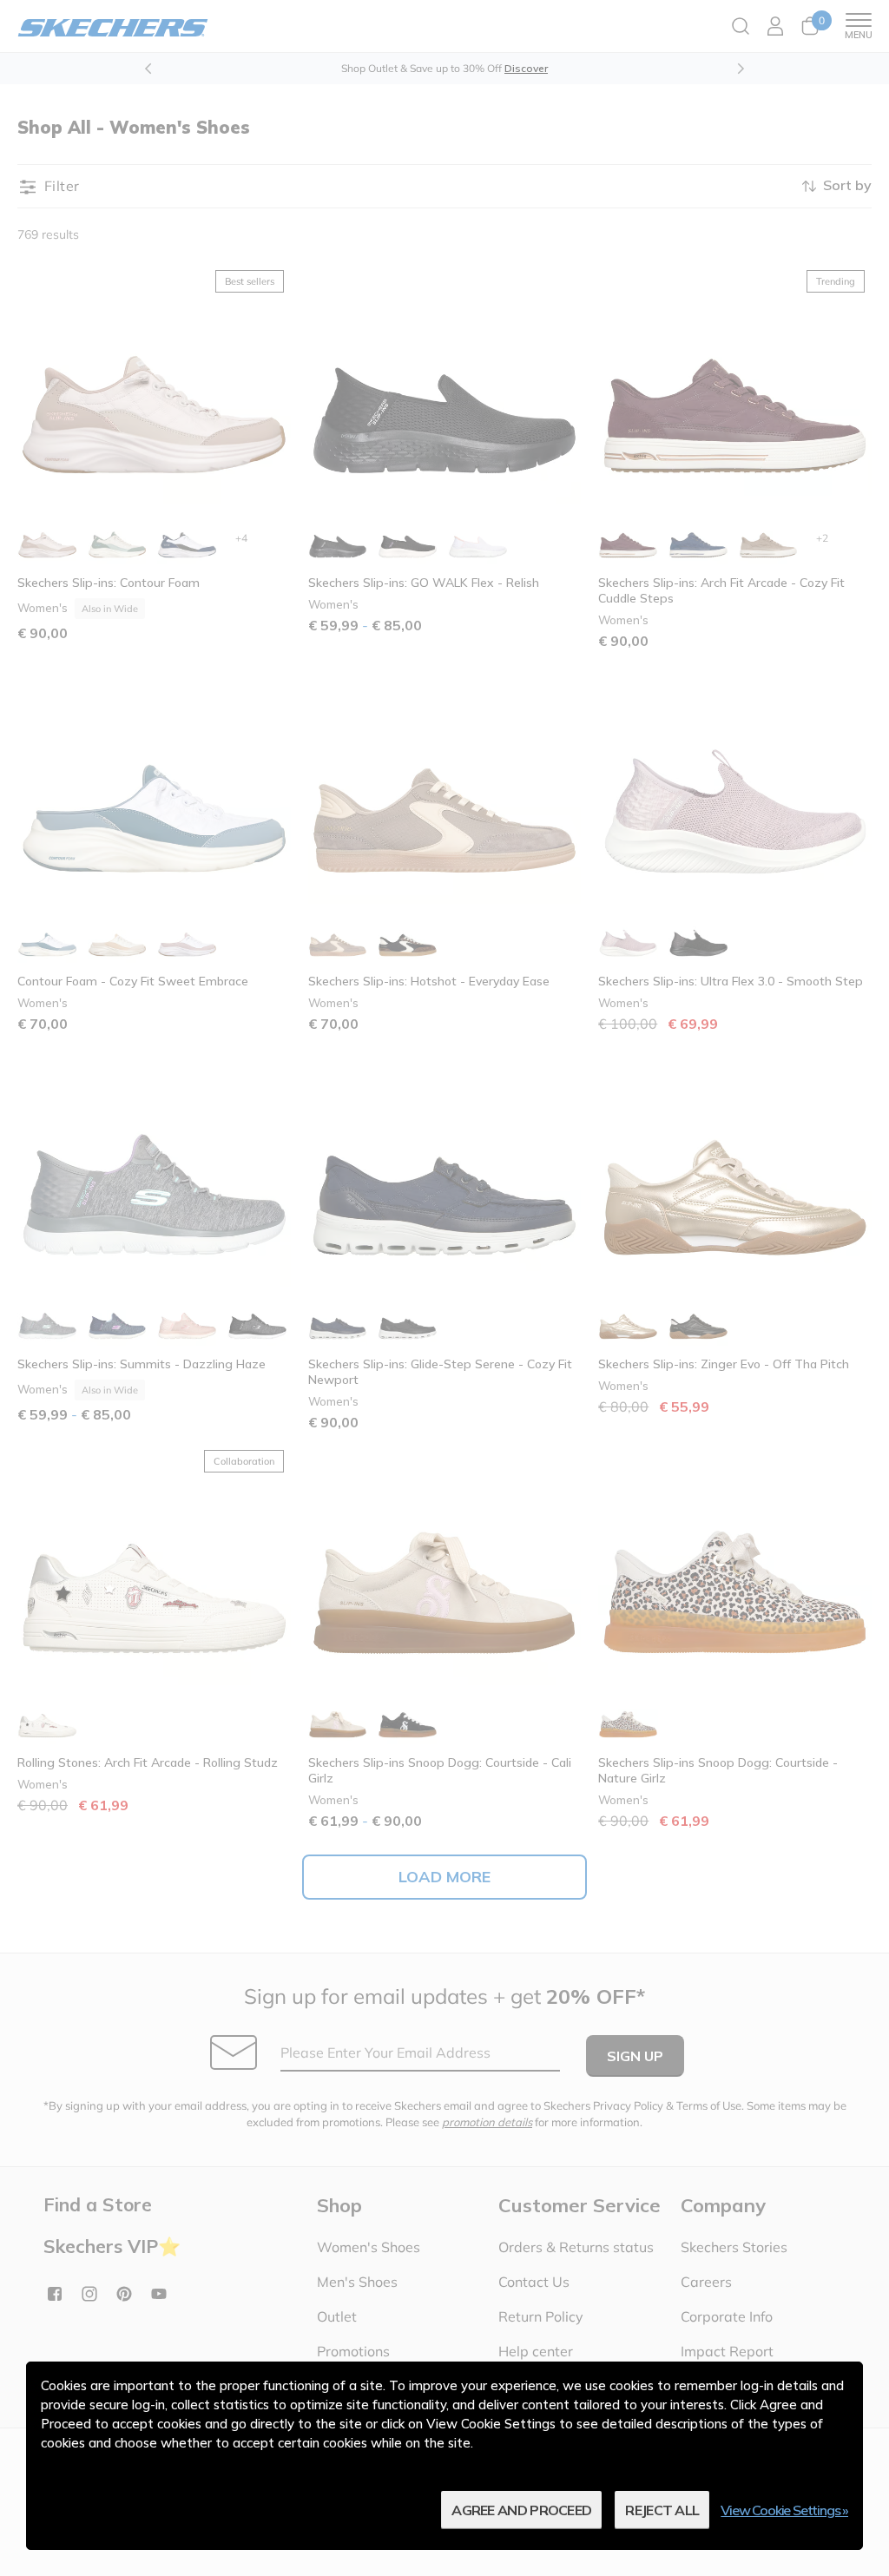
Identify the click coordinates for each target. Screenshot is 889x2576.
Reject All (662, 2510)
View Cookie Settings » (784, 2510)
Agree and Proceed (521, 2510)
